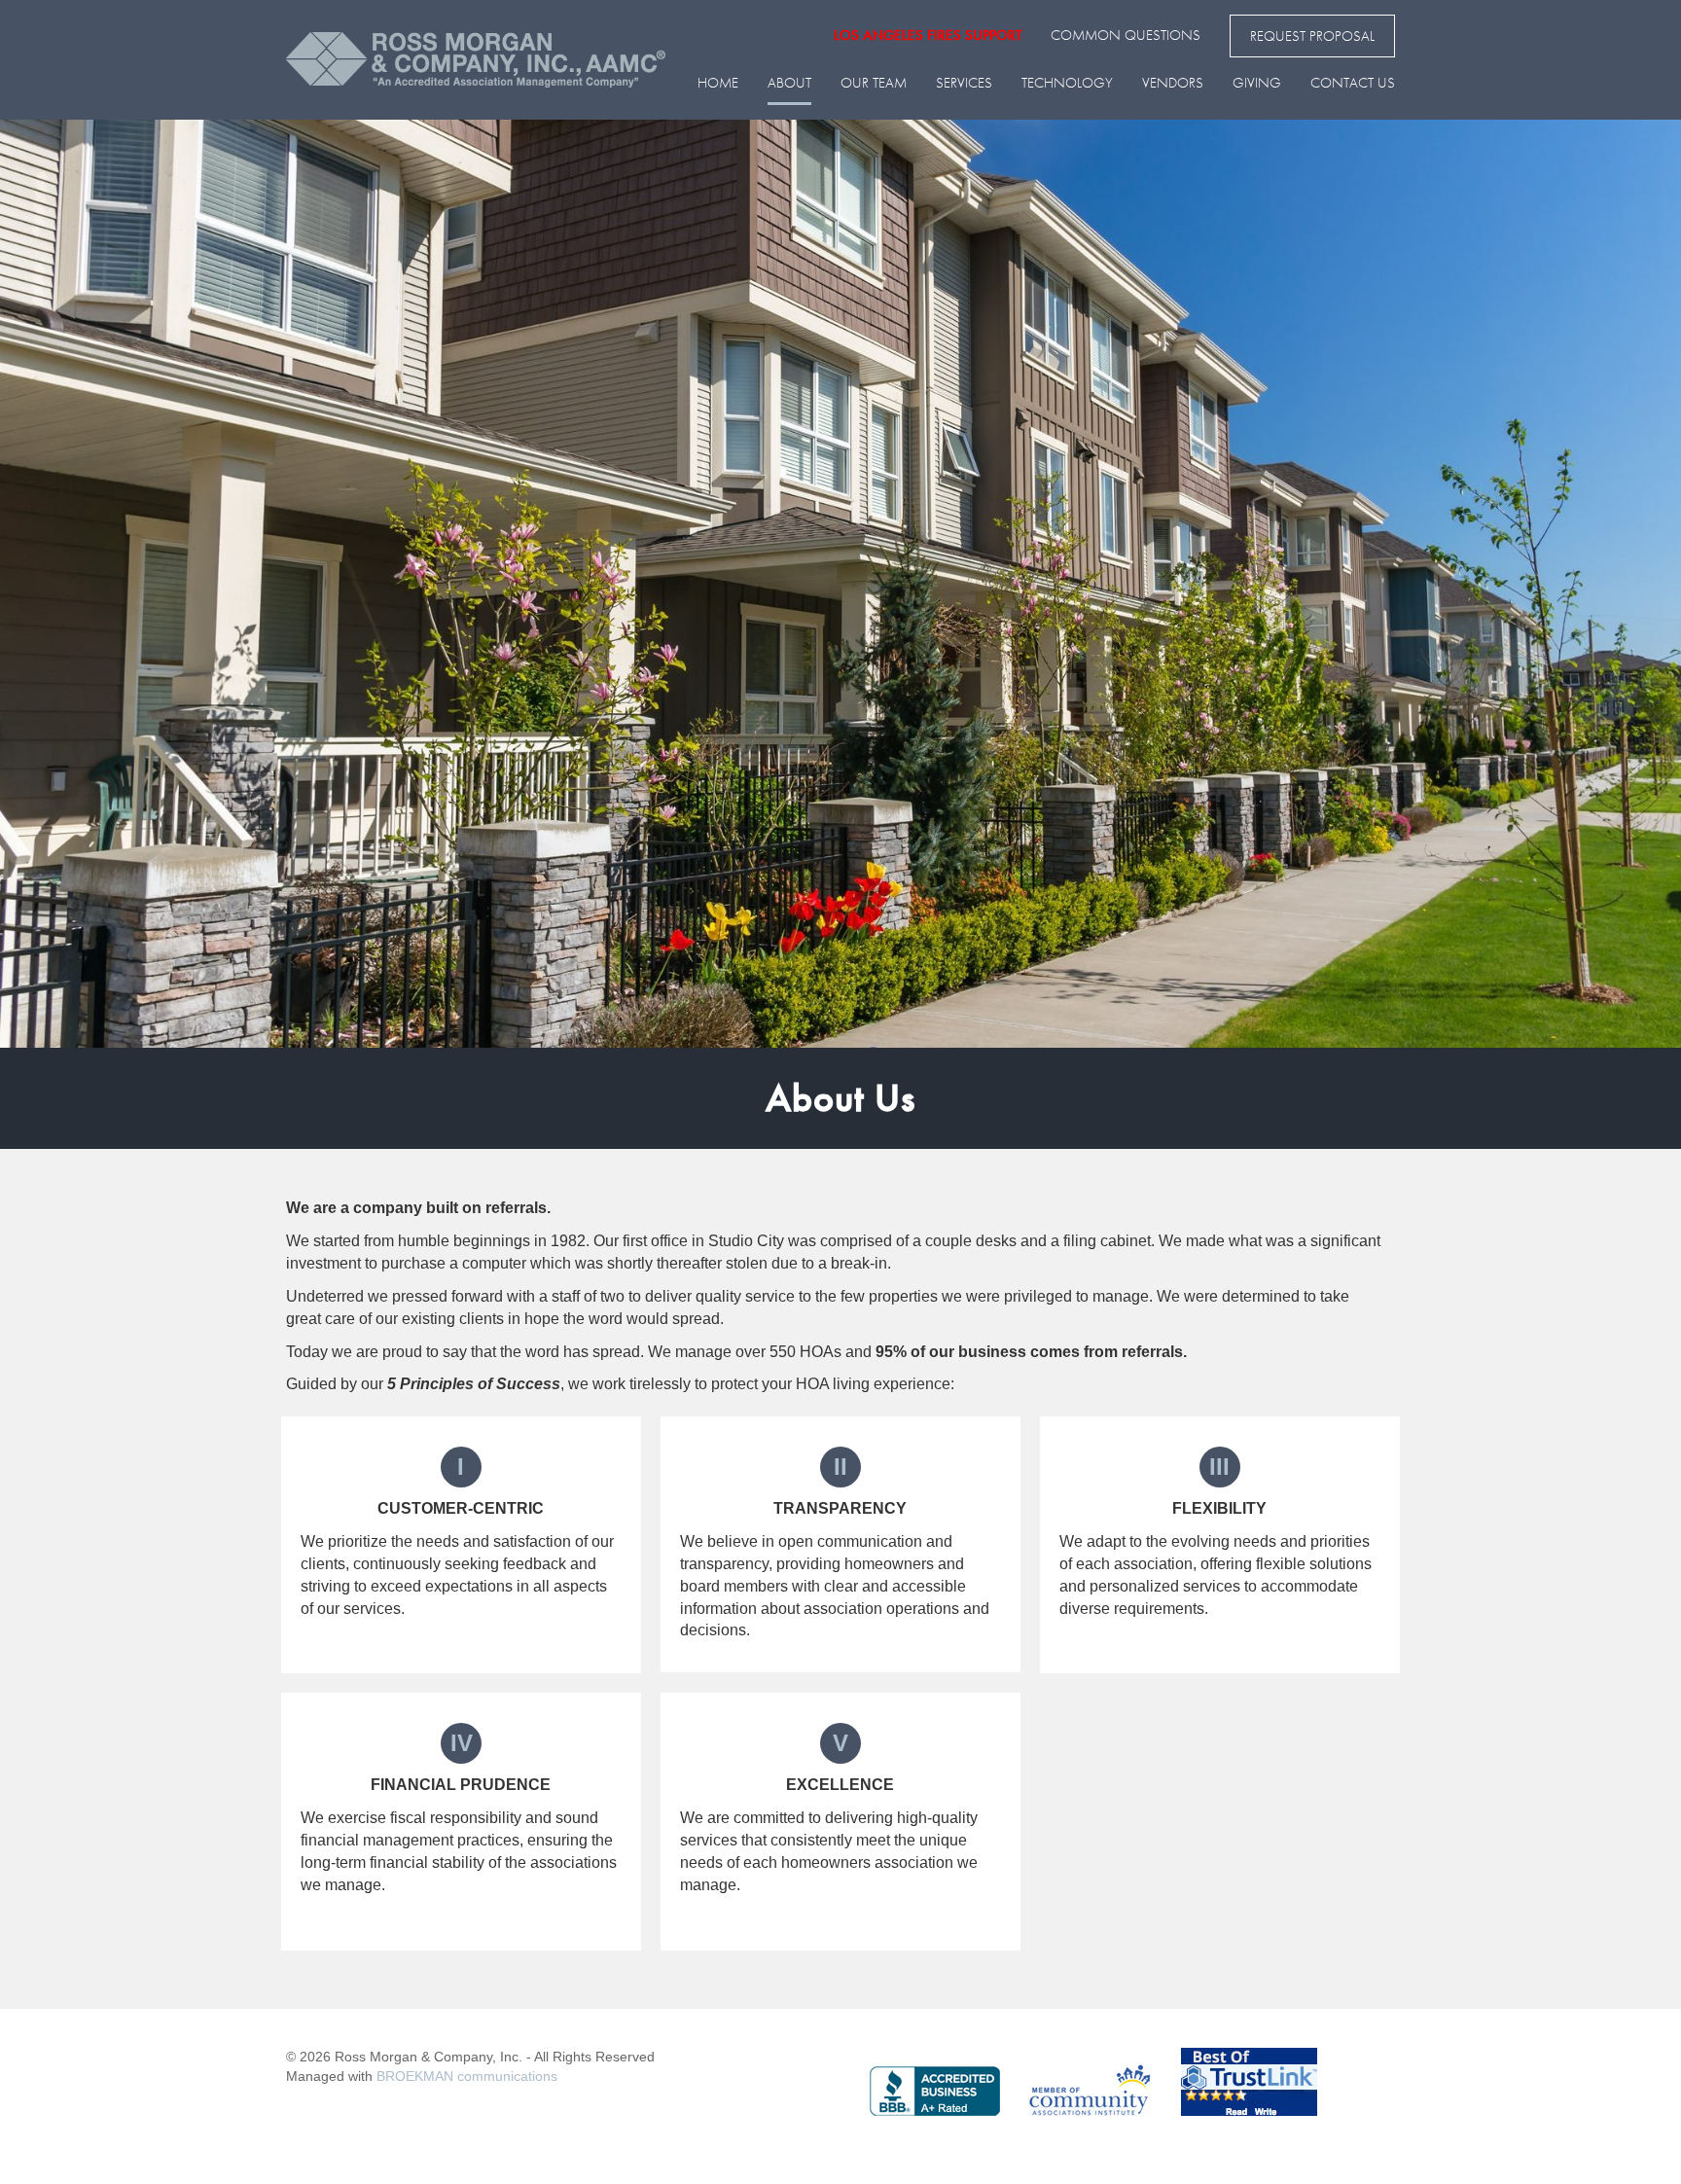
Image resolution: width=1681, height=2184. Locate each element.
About (789, 83)
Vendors (1173, 83)
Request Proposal (1312, 36)
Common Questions (1126, 35)
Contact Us (1353, 83)
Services (964, 83)
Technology (1067, 83)
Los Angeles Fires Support (928, 35)
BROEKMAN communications (467, 2076)
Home (718, 83)
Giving (1257, 83)
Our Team (874, 83)
